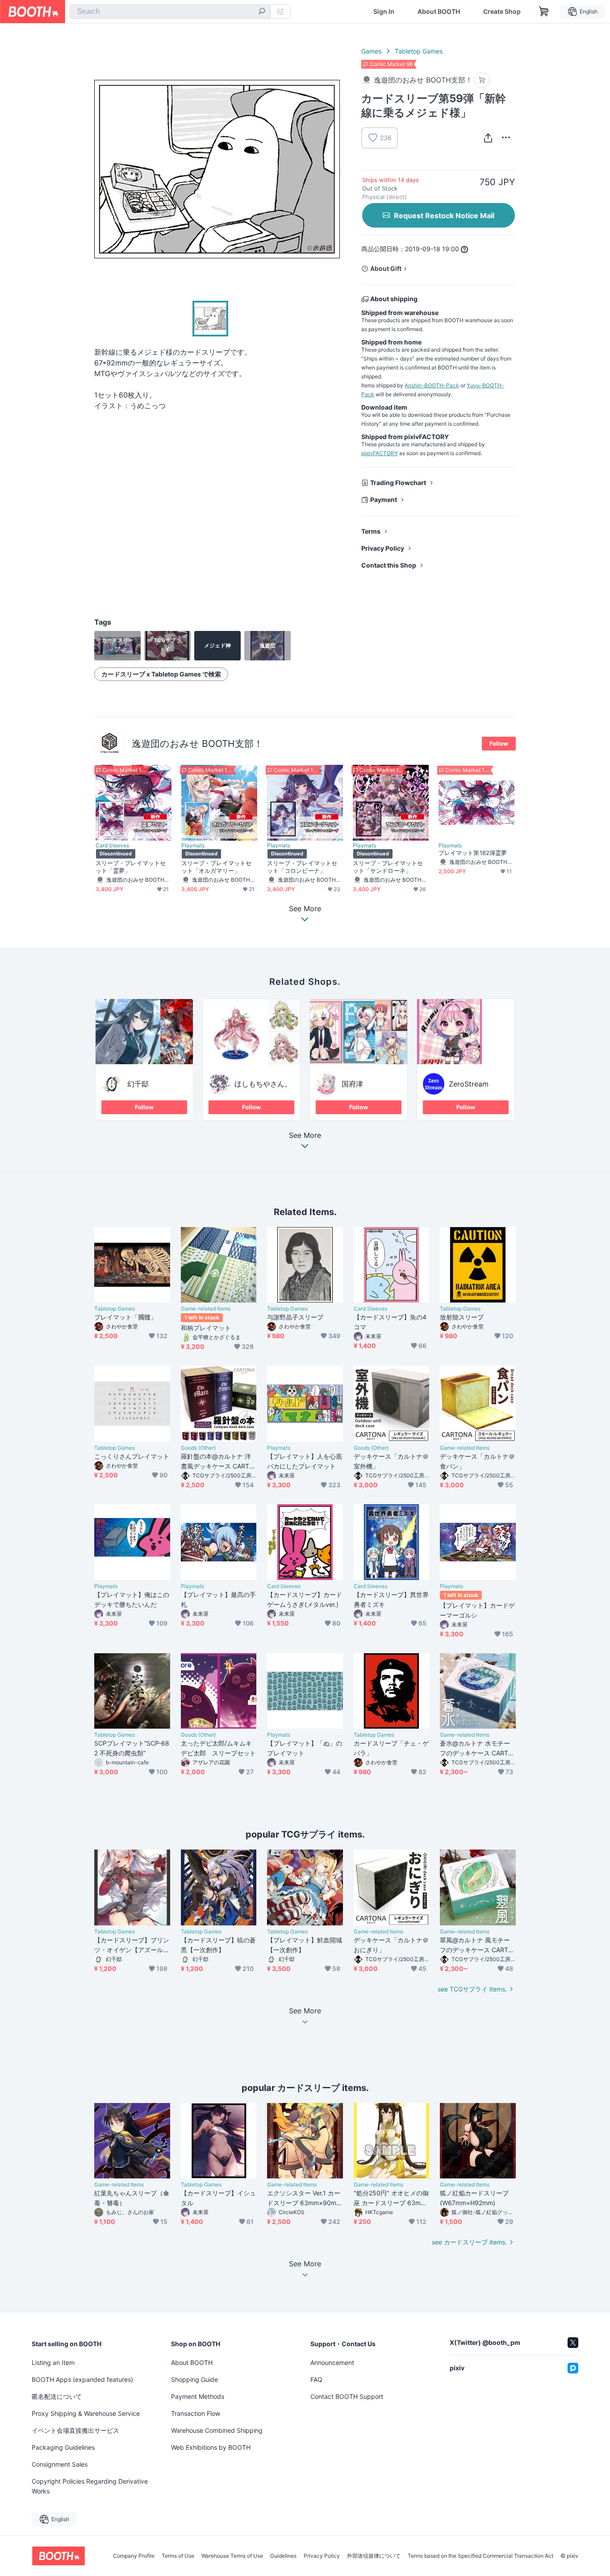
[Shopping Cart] (544, 12)
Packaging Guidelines (63, 2447)
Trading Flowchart (398, 483)
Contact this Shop (389, 565)
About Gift (386, 268)
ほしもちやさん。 (263, 1084)
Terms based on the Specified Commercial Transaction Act (480, 2556)
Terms (371, 531)
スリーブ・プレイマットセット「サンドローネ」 (388, 867)
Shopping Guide (194, 2379)
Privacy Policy (383, 548)
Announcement (332, 2362)
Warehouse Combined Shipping (217, 2430)
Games (371, 51)
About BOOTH (439, 12)
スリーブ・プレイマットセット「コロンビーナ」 (302, 867)
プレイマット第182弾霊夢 (473, 853)
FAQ (316, 2379)
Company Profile (134, 2556)
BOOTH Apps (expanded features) (82, 2379)
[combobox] (170, 12)
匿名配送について (57, 2396)
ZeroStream (469, 1084)
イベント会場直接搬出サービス (75, 2430)
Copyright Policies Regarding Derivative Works (90, 2486)
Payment (384, 500)
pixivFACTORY (380, 453)
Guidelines (283, 2556)
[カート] (482, 80)
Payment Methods (198, 2396)
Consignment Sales (60, 2464)
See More (305, 1136)
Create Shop (502, 12)
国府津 (352, 1084)
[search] (262, 12)
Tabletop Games (419, 51)
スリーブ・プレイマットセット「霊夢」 (131, 867)
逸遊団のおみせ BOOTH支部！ (197, 744)
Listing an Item (53, 2362)
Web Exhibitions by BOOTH (211, 2447)
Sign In (384, 12)
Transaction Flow (196, 2413)
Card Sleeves (112, 846)
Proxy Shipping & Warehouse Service (86, 2413)
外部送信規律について (374, 2556)
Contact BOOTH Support (347, 2396)
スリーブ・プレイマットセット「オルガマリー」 (216, 867)
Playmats (193, 846)
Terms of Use (178, 2556)
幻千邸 (138, 1084)
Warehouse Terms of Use (232, 2556)
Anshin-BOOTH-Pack (432, 385)
